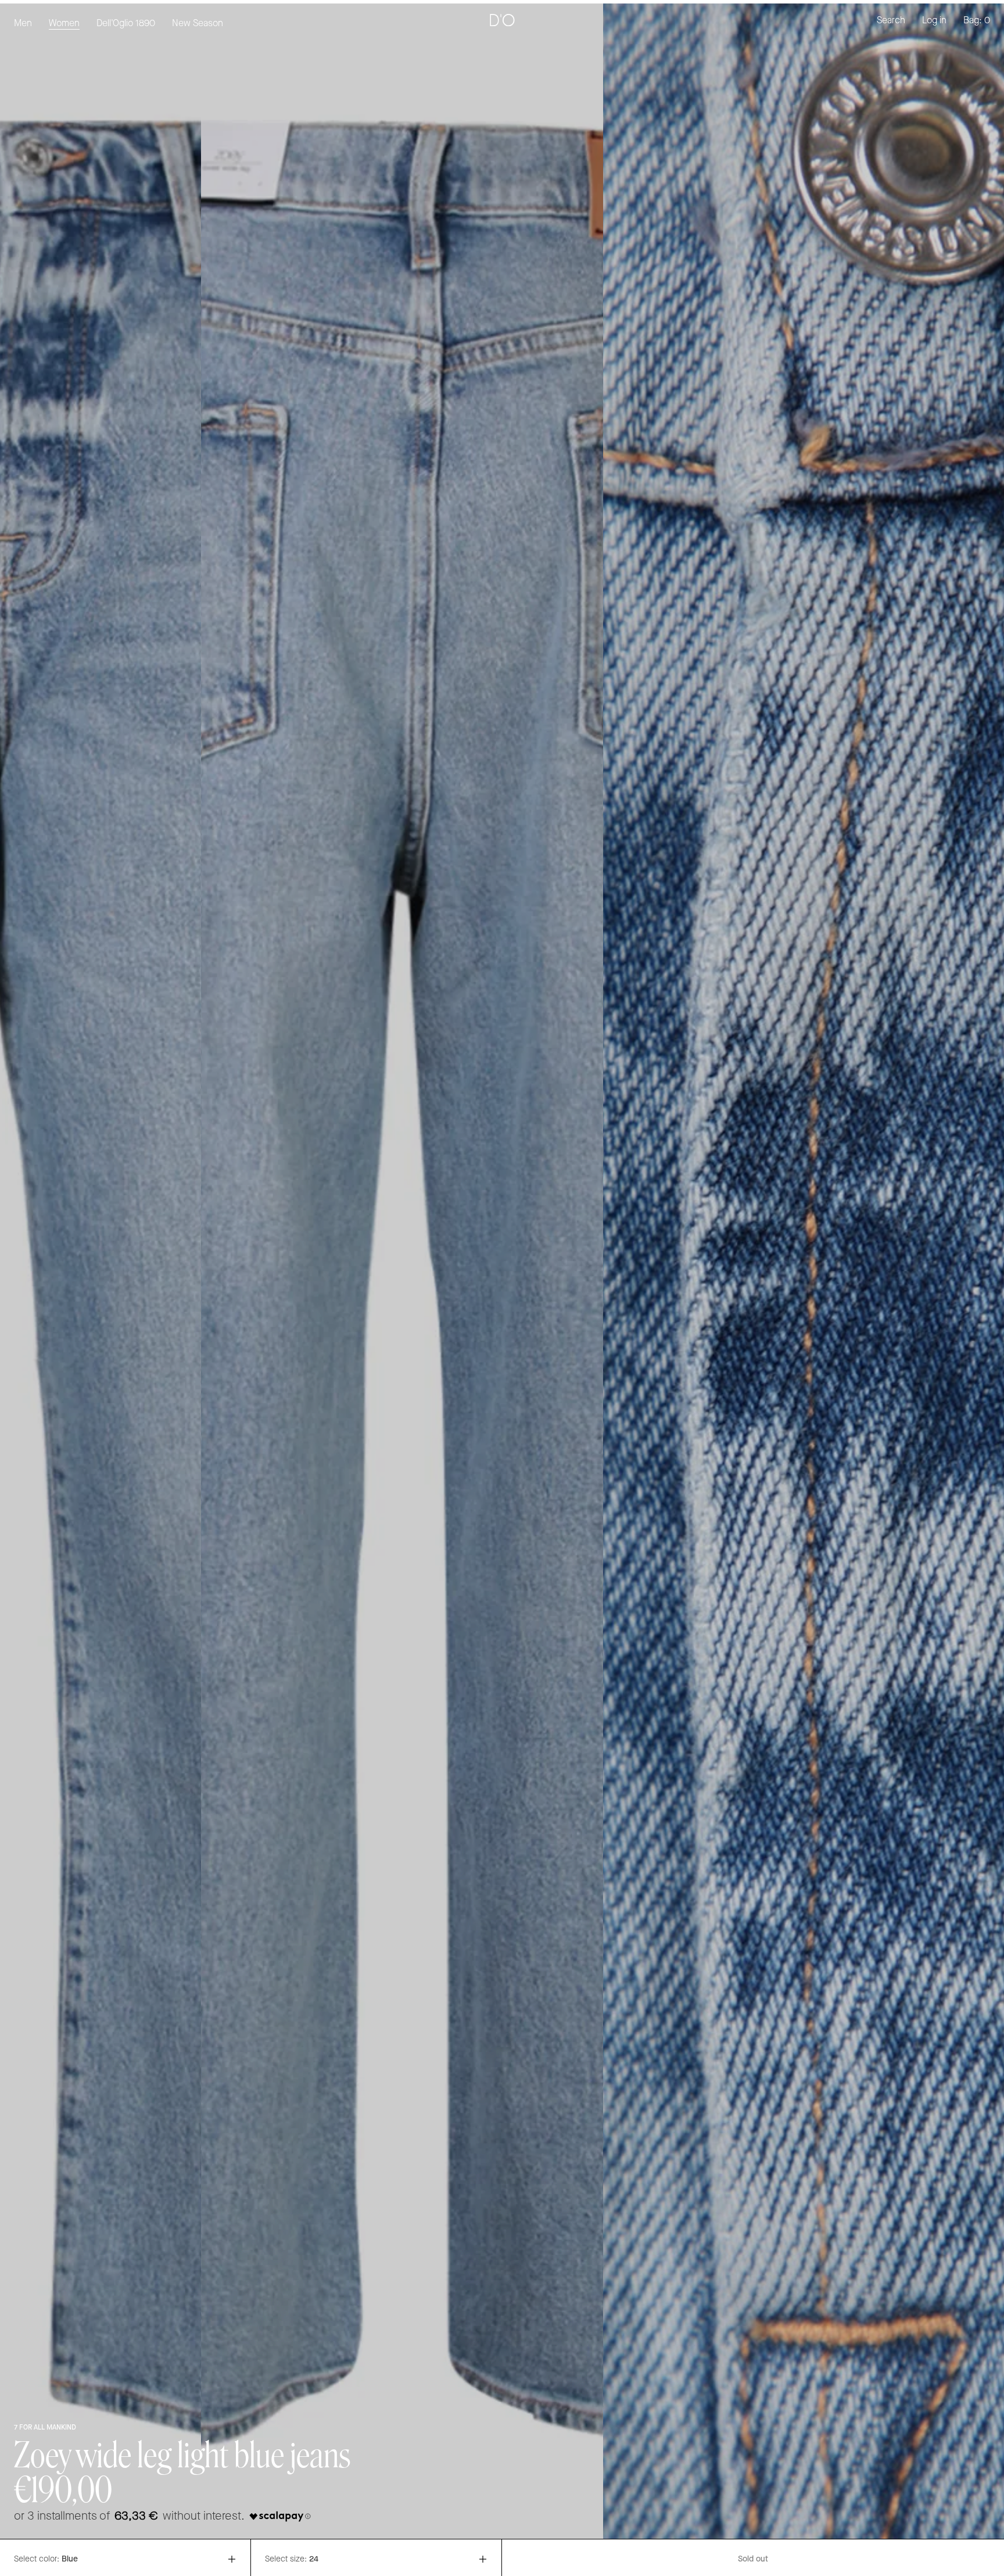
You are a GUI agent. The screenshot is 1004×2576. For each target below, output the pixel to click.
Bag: (977, 21)
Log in (934, 21)
